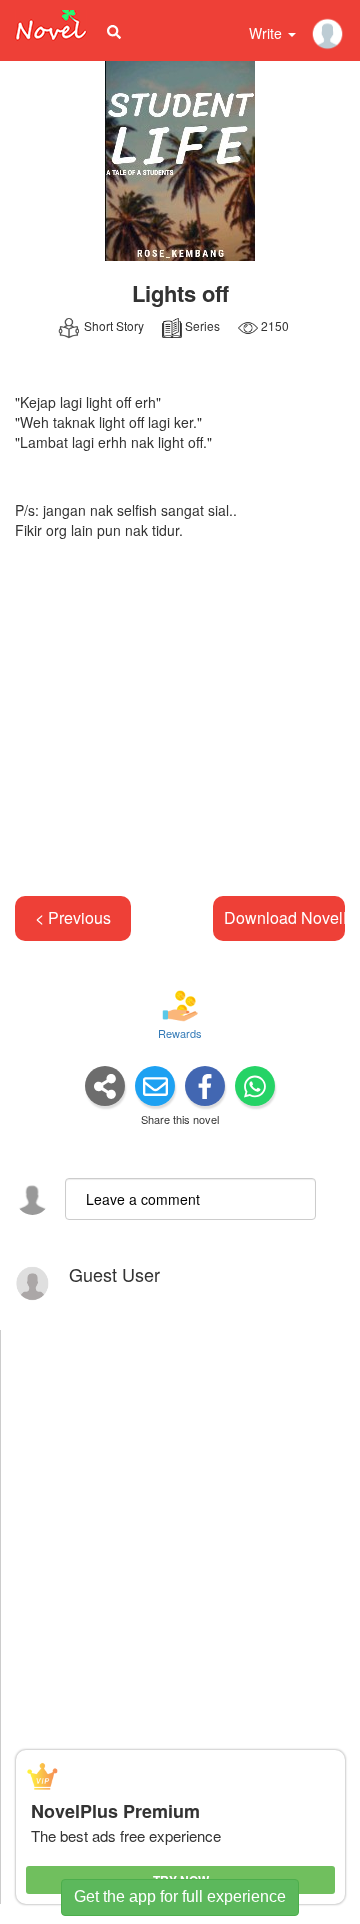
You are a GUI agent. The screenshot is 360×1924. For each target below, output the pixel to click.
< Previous (73, 917)
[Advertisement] (180, 716)
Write (267, 33)
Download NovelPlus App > (284, 917)
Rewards (180, 1033)
